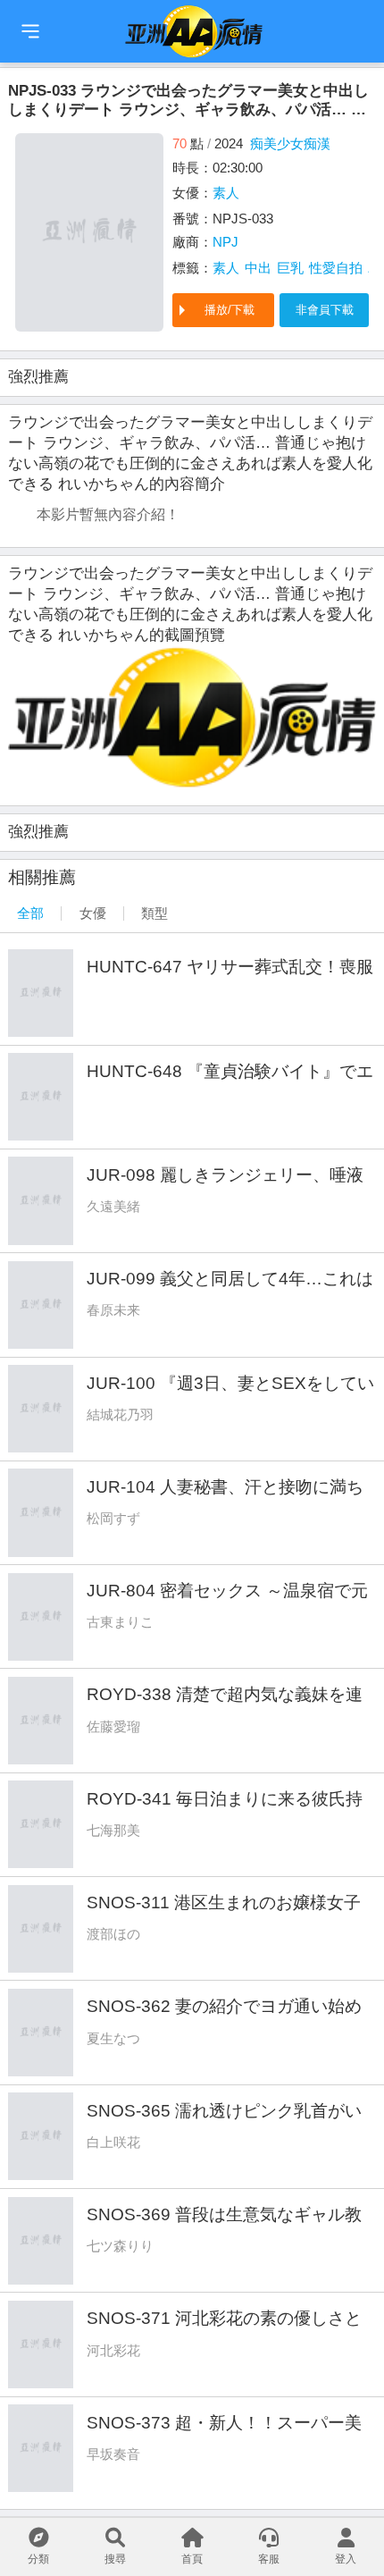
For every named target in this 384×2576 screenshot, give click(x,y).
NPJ (225, 242)
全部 (30, 913)
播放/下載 (230, 310)
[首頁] (30, 31)
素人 (226, 193)
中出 (258, 268)
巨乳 (290, 268)
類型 (154, 913)
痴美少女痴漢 (290, 143)
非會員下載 (325, 310)
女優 (93, 913)
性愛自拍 (336, 268)
